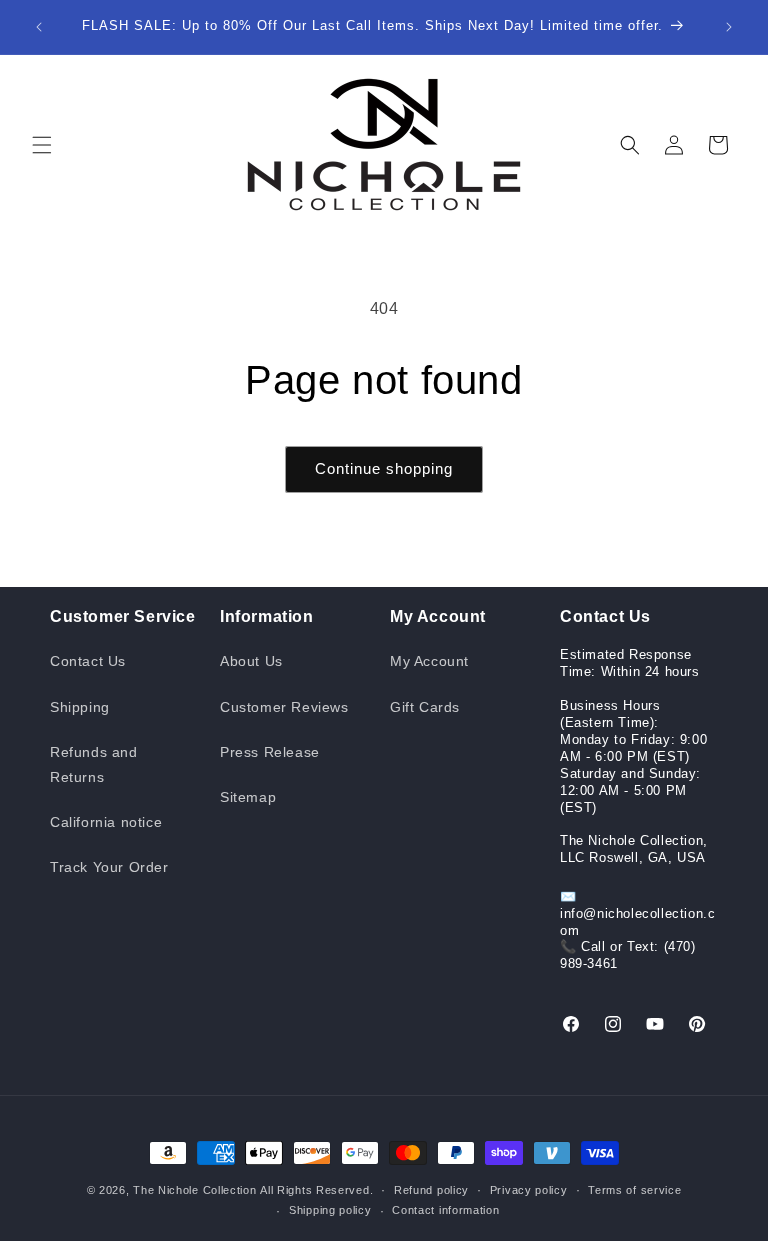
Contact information (445, 1210)
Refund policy (431, 1190)
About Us (251, 661)
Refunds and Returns (94, 764)
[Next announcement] (729, 27)
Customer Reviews (284, 707)
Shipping (80, 707)
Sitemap (248, 797)
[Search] (630, 145)
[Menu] (42, 145)
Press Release (270, 752)
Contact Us (88, 661)
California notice (106, 822)
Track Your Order (109, 867)
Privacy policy (529, 1190)
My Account (429, 661)
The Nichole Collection (194, 1190)
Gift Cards (425, 707)
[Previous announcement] (39, 27)
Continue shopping (384, 468)
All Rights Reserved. (316, 1190)
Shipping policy (330, 1210)
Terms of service (634, 1190)
